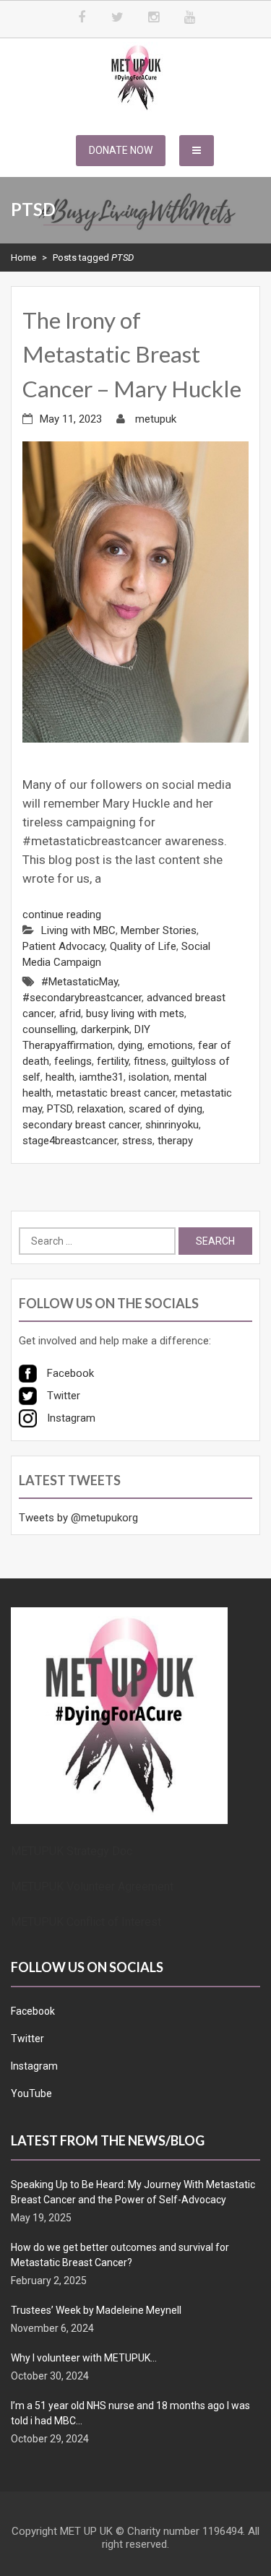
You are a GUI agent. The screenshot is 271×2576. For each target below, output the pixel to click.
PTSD (60, 1109)
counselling (49, 1029)
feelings (73, 1061)
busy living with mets (135, 1013)
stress (137, 1141)
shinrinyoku (172, 1125)
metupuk (156, 419)
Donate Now (121, 150)
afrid (70, 1013)
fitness (150, 1061)
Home (23, 258)
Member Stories (159, 930)
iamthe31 (102, 1077)
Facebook (33, 2011)
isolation (149, 1077)
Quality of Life (143, 946)
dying (130, 1045)
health (60, 1077)
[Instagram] (154, 18)
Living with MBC (78, 930)
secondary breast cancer (81, 1125)
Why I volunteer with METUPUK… (84, 2358)
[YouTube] (190, 18)
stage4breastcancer (70, 1141)
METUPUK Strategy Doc (72, 1851)
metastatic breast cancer (116, 1093)
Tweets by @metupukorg (78, 1518)
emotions (170, 1045)
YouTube (31, 2093)
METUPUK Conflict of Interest (86, 1922)
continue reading (62, 915)
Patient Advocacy (64, 946)
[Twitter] (118, 18)
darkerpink (105, 1029)
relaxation (100, 1109)
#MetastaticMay (79, 982)
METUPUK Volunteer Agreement (92, 1886)
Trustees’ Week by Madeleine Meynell (96, 2310)
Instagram (34, 2066)
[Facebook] (82, 18)
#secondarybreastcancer (82, 998)
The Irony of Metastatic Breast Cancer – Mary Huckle (132, 354)
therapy (175, 1141)
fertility (113, 1061)
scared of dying (165, 1109)
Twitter (27, 2039)
